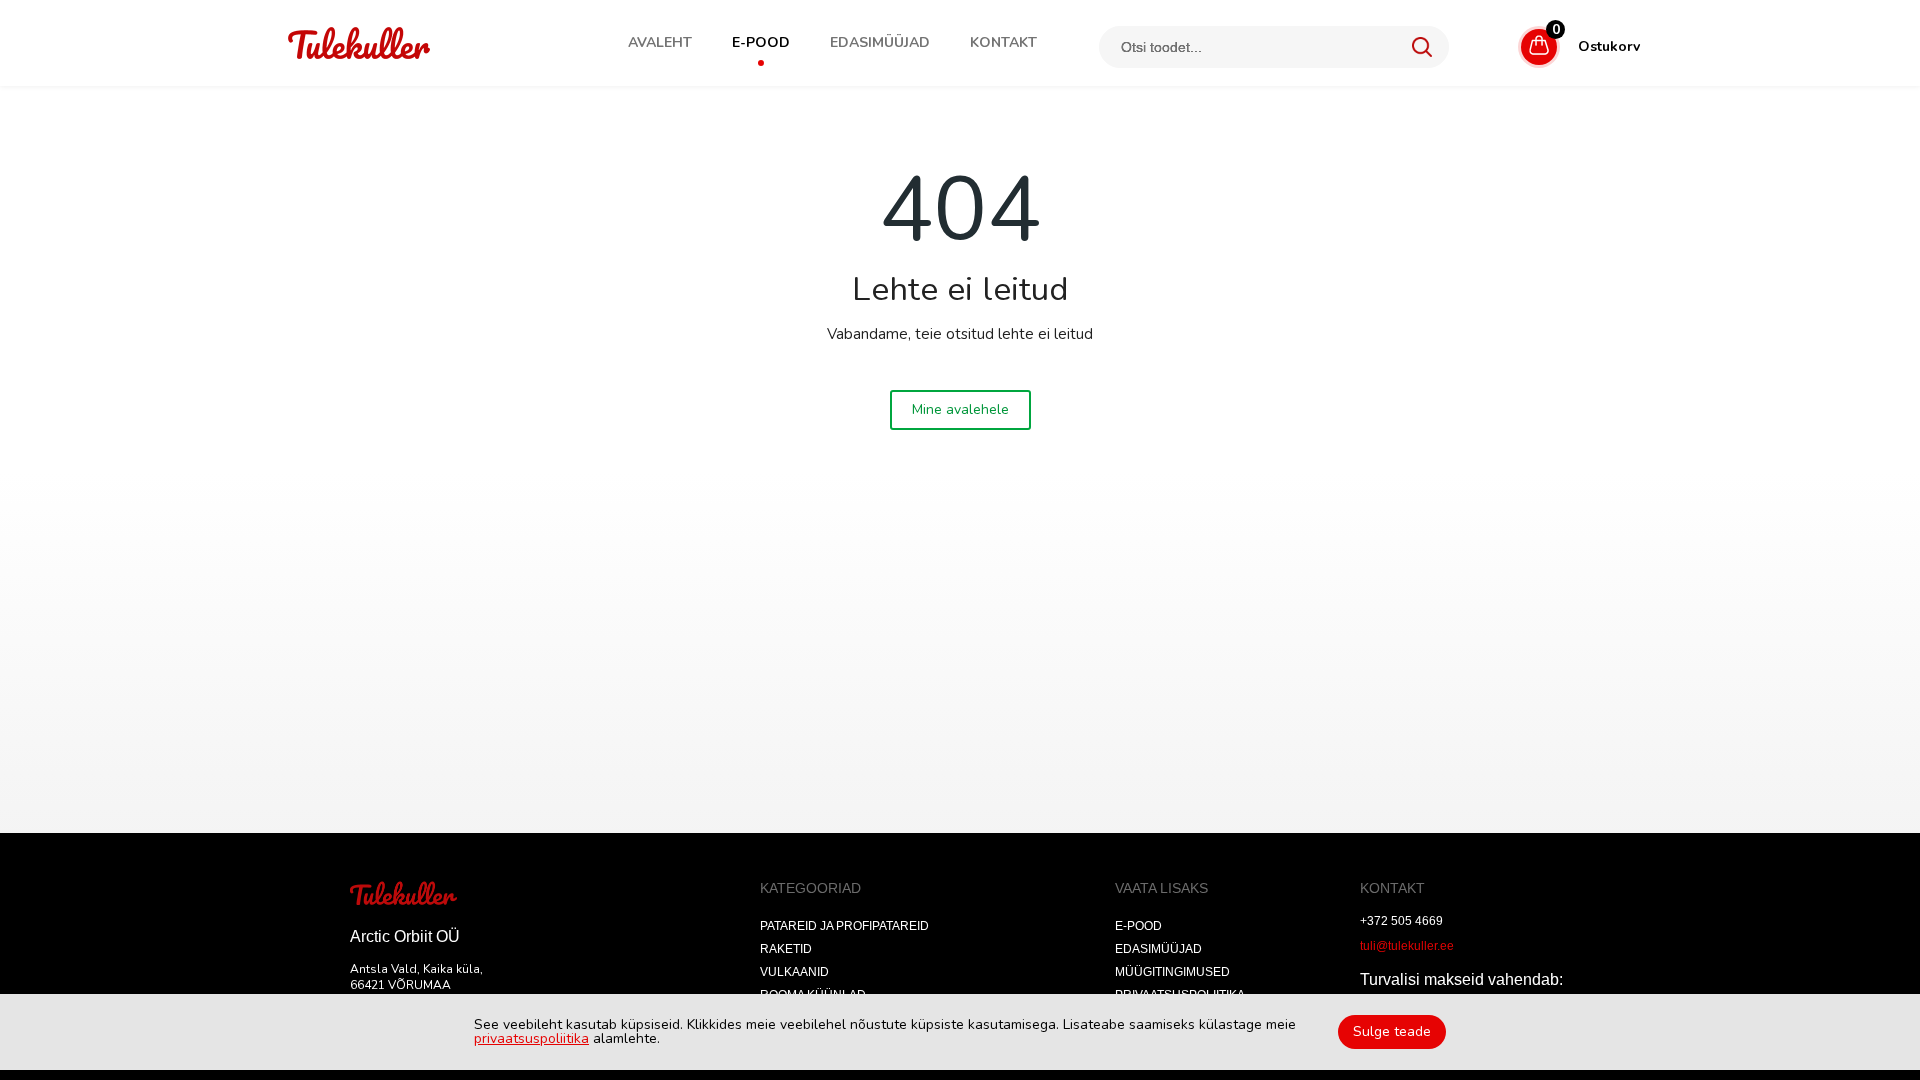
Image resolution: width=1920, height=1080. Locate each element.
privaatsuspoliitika (531, 1038)
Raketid (786, 949)
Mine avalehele (960, 409)
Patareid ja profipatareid (844, 926)
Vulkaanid (794, 972)
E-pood (761, 43)
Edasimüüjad (880, 43)
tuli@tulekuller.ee (1407, 946)
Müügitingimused (1172, 972)
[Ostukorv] (1504, 43)
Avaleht (660, 43)
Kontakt (1003, 43)
